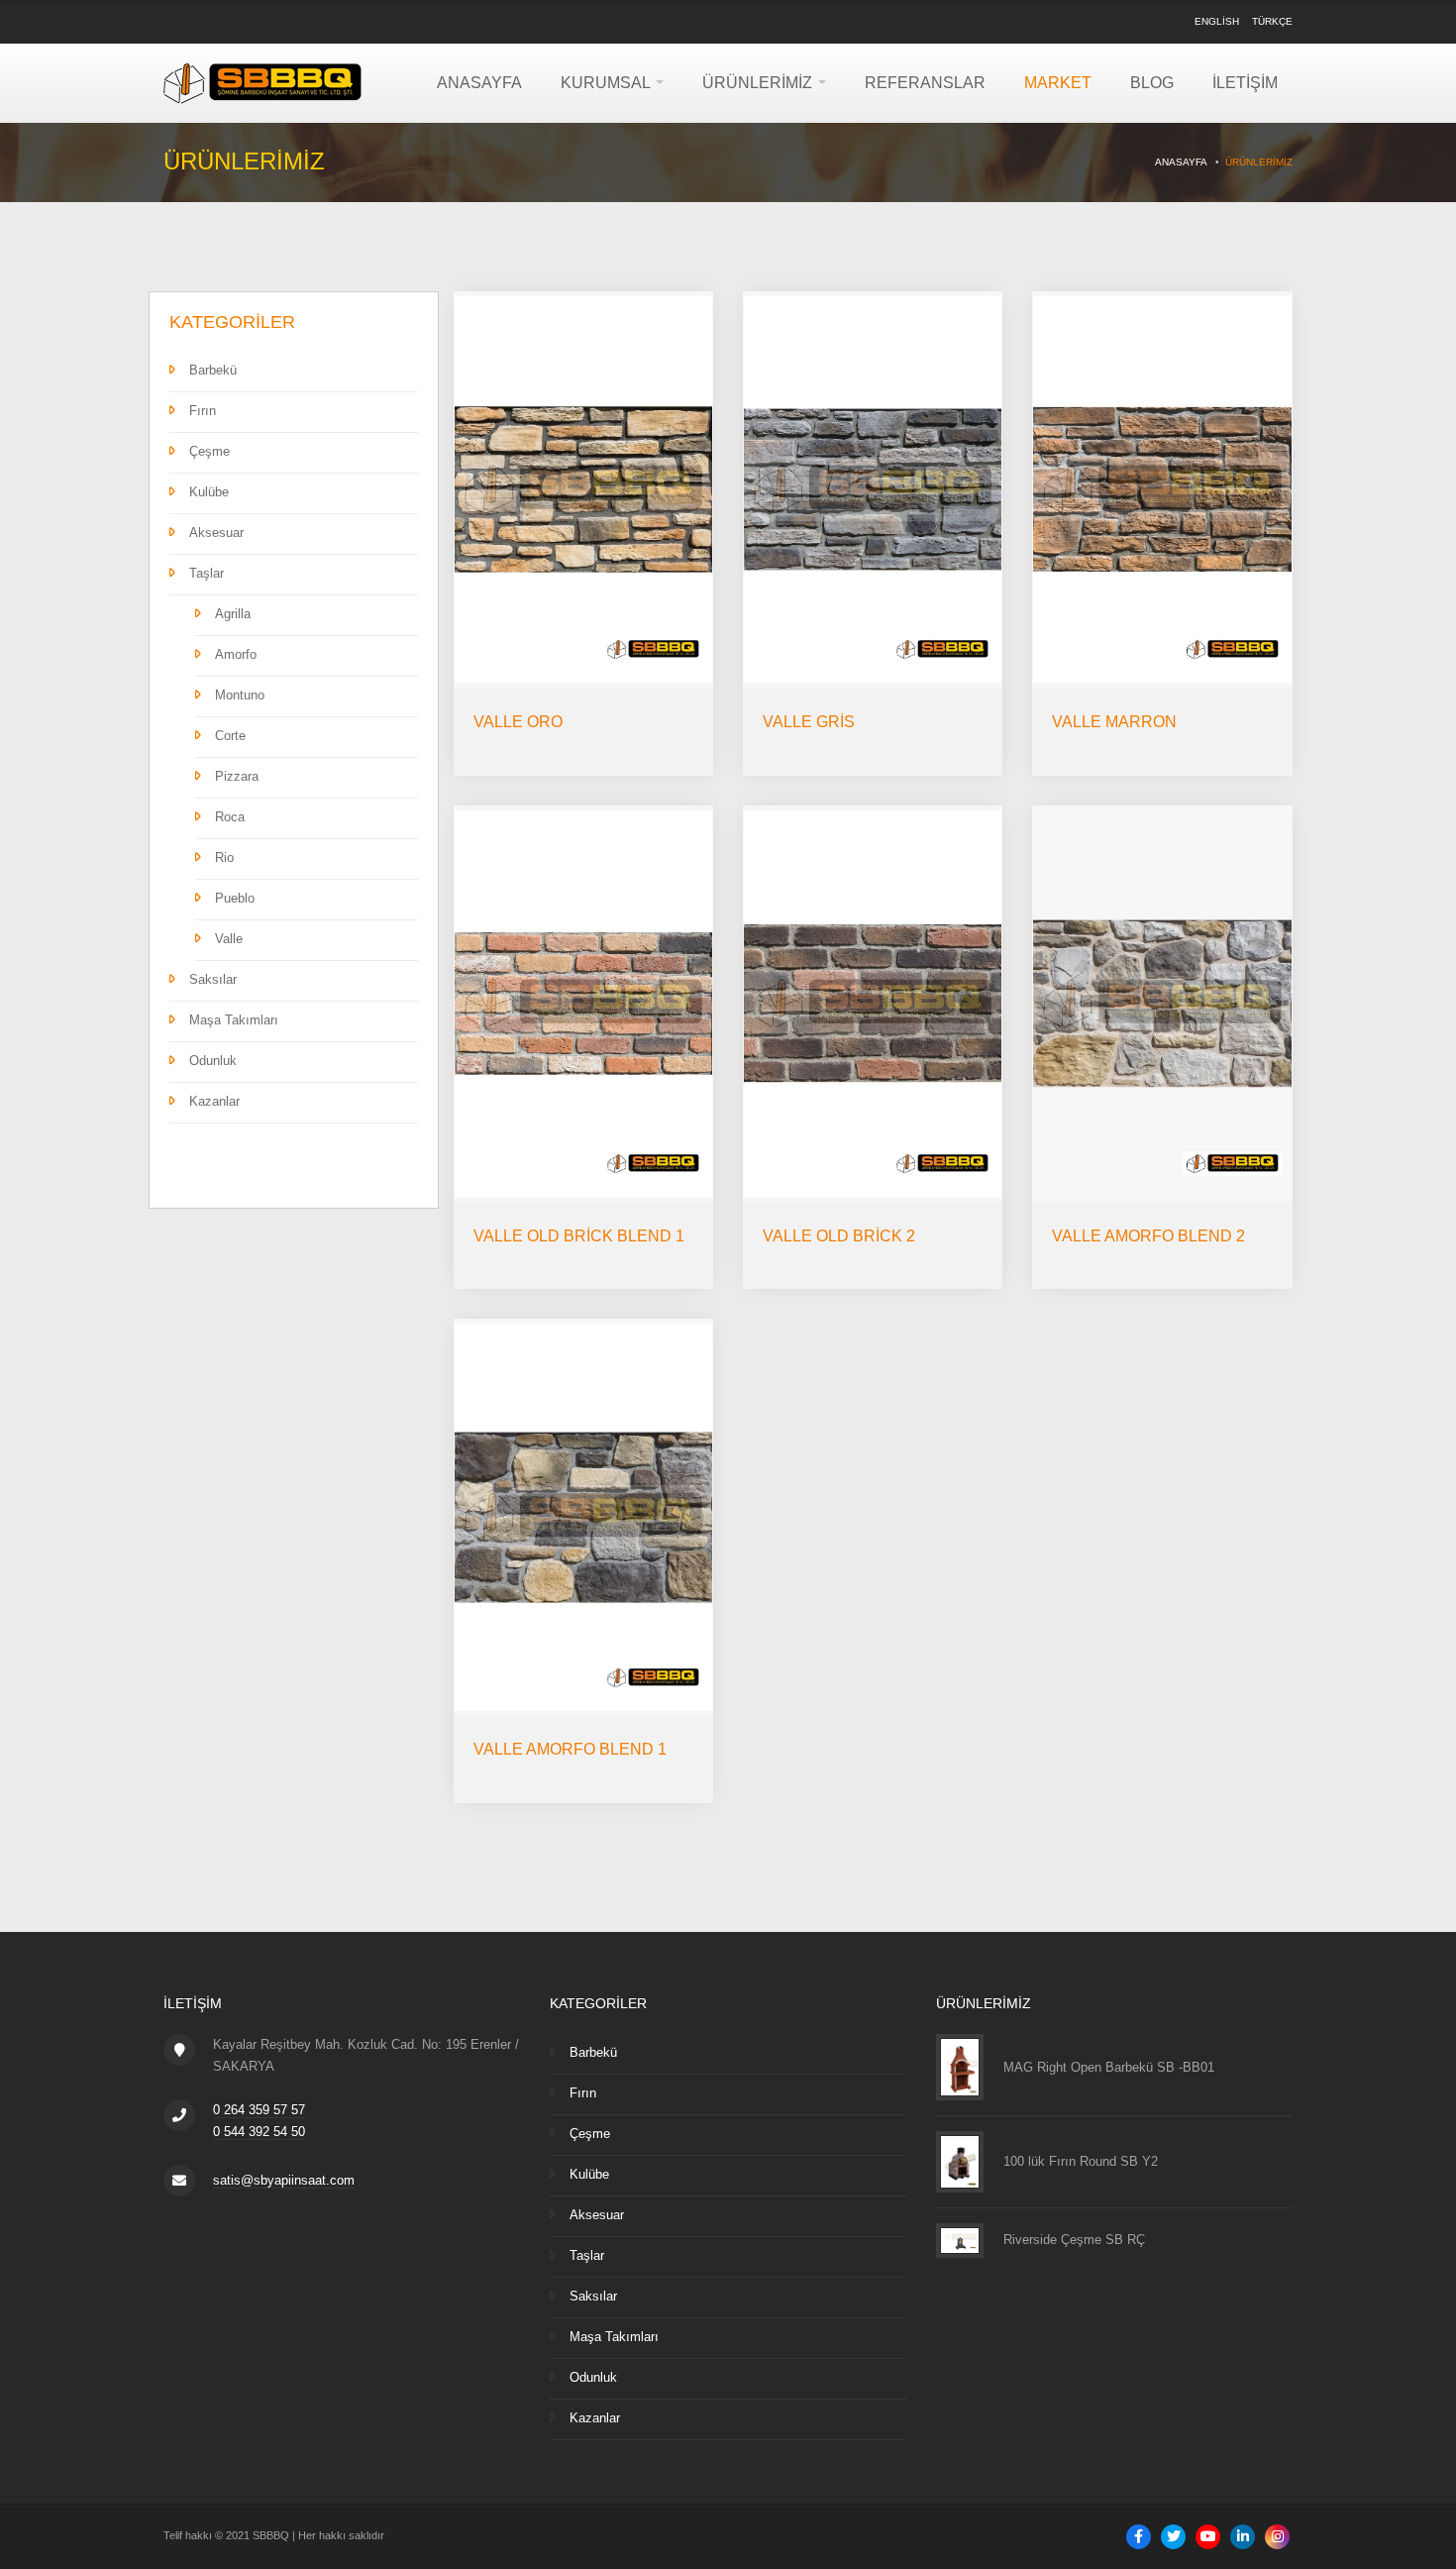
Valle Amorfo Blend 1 (570, 1749)
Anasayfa (479, 83)
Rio (224, 857)
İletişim (1245, 83)
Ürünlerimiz (759, 83)
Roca (230, 817)
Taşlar (207, 573)
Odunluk (213, 1061)
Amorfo (236, 654)
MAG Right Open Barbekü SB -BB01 (1109, 2067)
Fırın (203, 411)
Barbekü (213, 370)
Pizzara (237, 776)
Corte (230, 736)
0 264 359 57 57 (259, 2110)
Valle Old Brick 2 (839, 1236)
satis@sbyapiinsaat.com (284, 2180)
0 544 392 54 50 (259, 2132)
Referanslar (925, 83)
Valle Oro (518, 722)
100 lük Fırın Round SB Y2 (1081, 2161)
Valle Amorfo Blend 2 (1148, 1236)
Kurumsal (607, 83)
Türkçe (1272, 21)
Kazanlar (214, 1101)
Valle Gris (809, 722)
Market (1058, 83)
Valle (229, 939)
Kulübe (209, 492)
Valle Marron (1114, 722)
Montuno (240, 695)
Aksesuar (216, 533)
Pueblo (235, 898)
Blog (1152, 83)
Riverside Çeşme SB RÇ (1074, 2240)
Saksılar (213, 979)
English (1217, 21)
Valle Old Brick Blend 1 (579, 1236)
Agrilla (233, 614)
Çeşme (209, 451)
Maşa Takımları (234, 1020)
